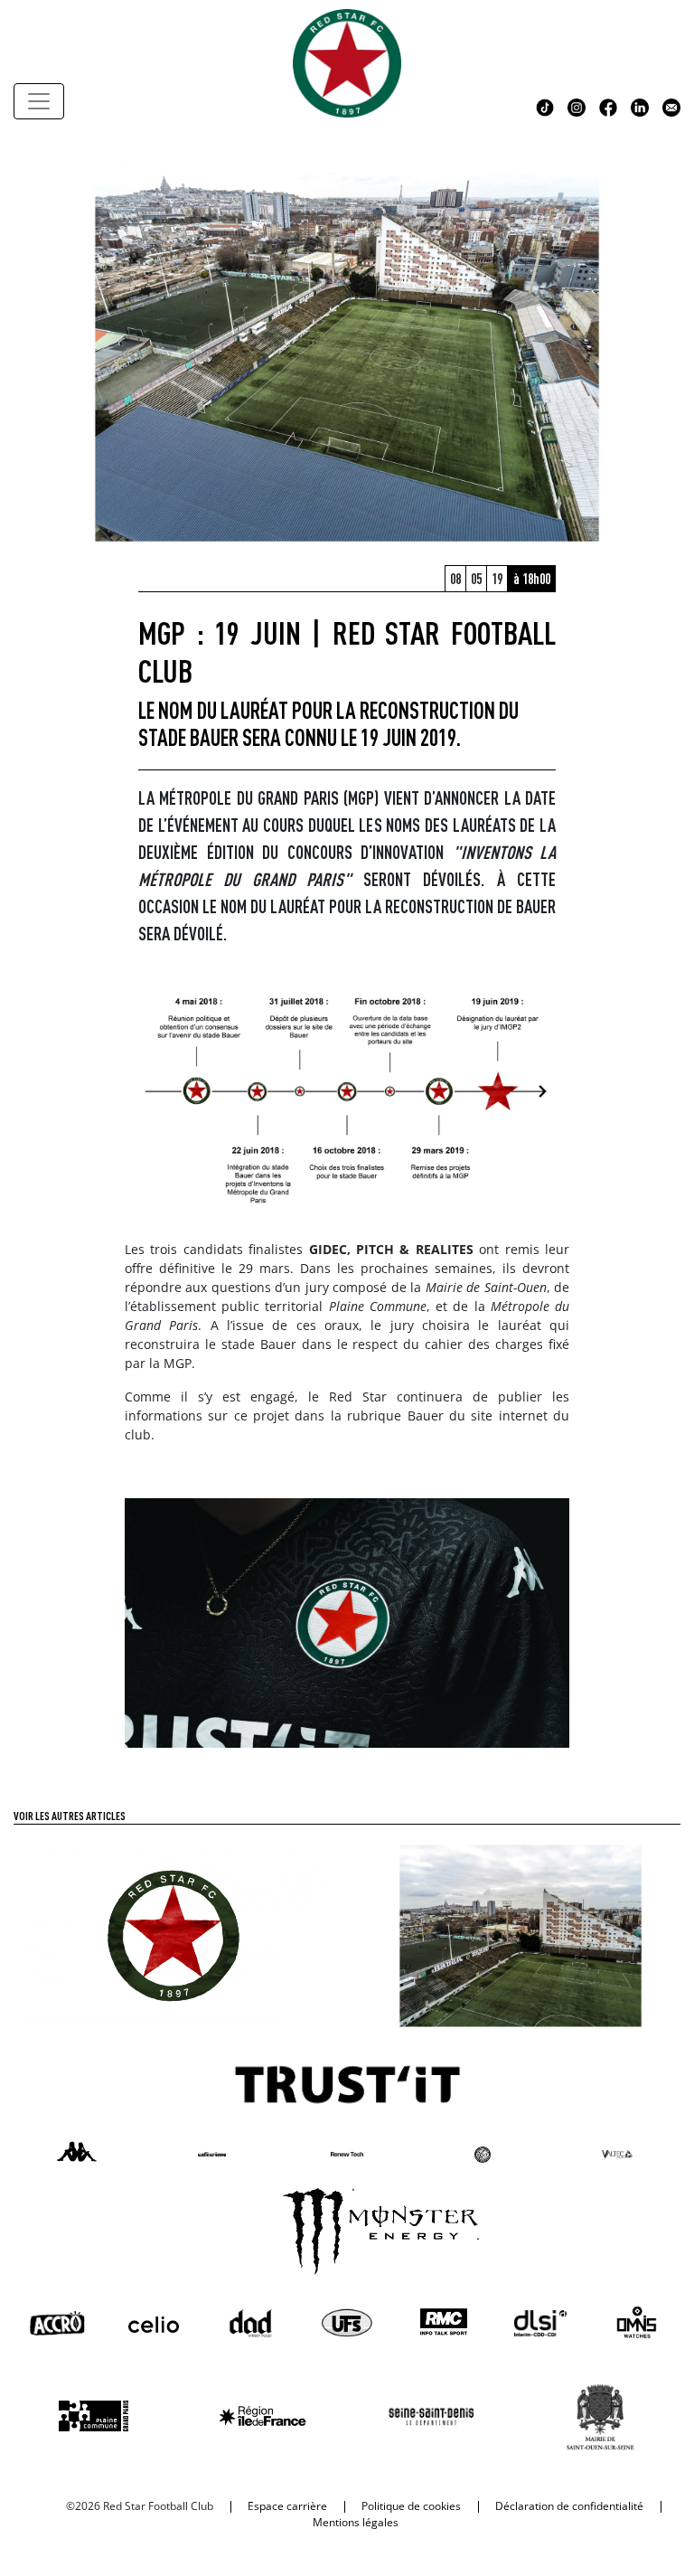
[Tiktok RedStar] (545, 106)
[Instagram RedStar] (577, 106)
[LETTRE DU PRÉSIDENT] (173, 1934)
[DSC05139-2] (347, 1621)
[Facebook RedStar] (608, 106)
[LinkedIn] (640, 106)
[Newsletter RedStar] (671, 106)
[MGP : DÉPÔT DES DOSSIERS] (520, 1934)
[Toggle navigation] (39, 101)
